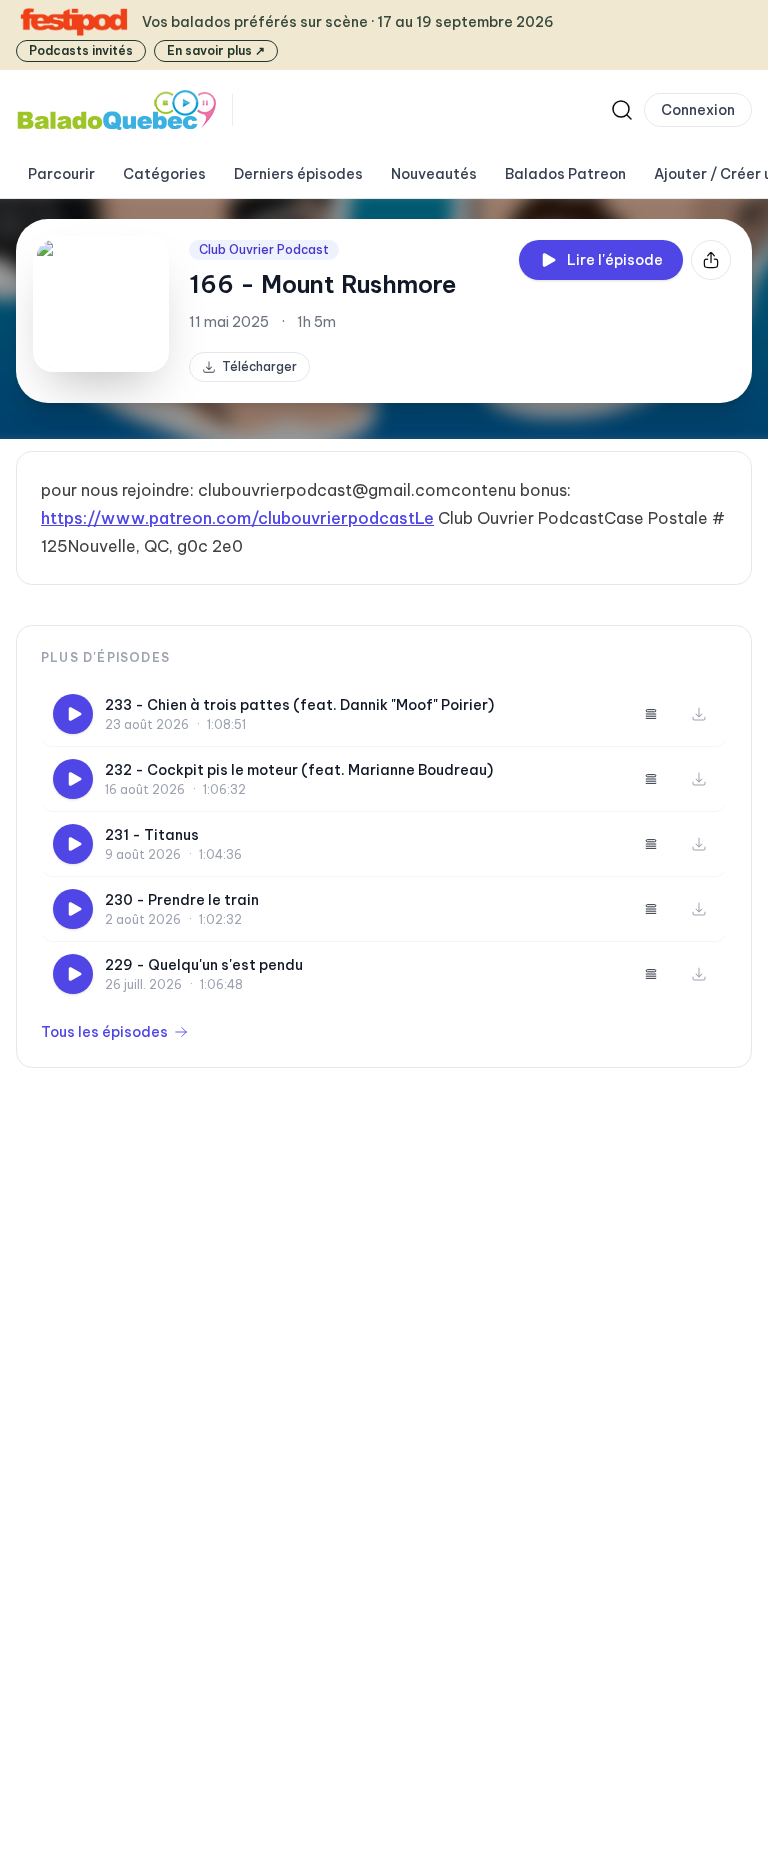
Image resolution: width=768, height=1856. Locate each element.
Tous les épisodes (104, 1032)
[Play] (73, 714)
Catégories (164, 174)
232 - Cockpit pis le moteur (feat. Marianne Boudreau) (299, 770)
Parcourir (61, 174)
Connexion (698, 110)
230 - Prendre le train (182, 900)
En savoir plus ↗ (216, 50)
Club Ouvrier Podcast (264, 249)
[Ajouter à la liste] (651, 714)
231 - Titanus (152, 835)
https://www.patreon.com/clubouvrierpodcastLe (237, 518)
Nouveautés (434, 174)
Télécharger (259, 366)
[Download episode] (699, 714)
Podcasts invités (81, 50)
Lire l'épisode (615, 260)
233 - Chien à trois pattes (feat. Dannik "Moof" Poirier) (299, 705)
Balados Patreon (565, 174)
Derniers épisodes (298, 174)
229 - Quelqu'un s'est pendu (204, 965)
